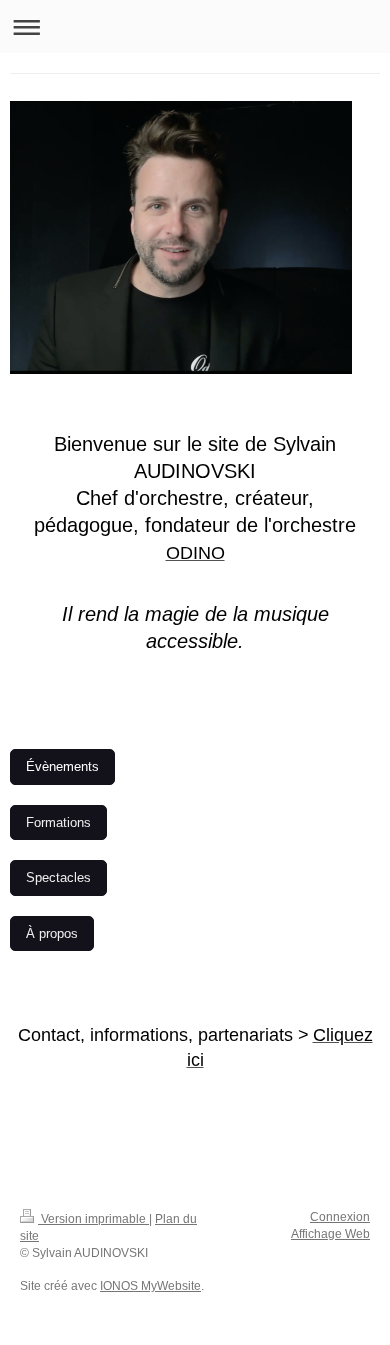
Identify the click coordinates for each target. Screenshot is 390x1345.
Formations (58, 822)
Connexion (340, 1217)
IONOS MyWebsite (150, 1286)
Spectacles (58, 877)
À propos (52, 933)
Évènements (62, 766)
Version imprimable (93, 1219)
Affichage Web (330, 1234)
